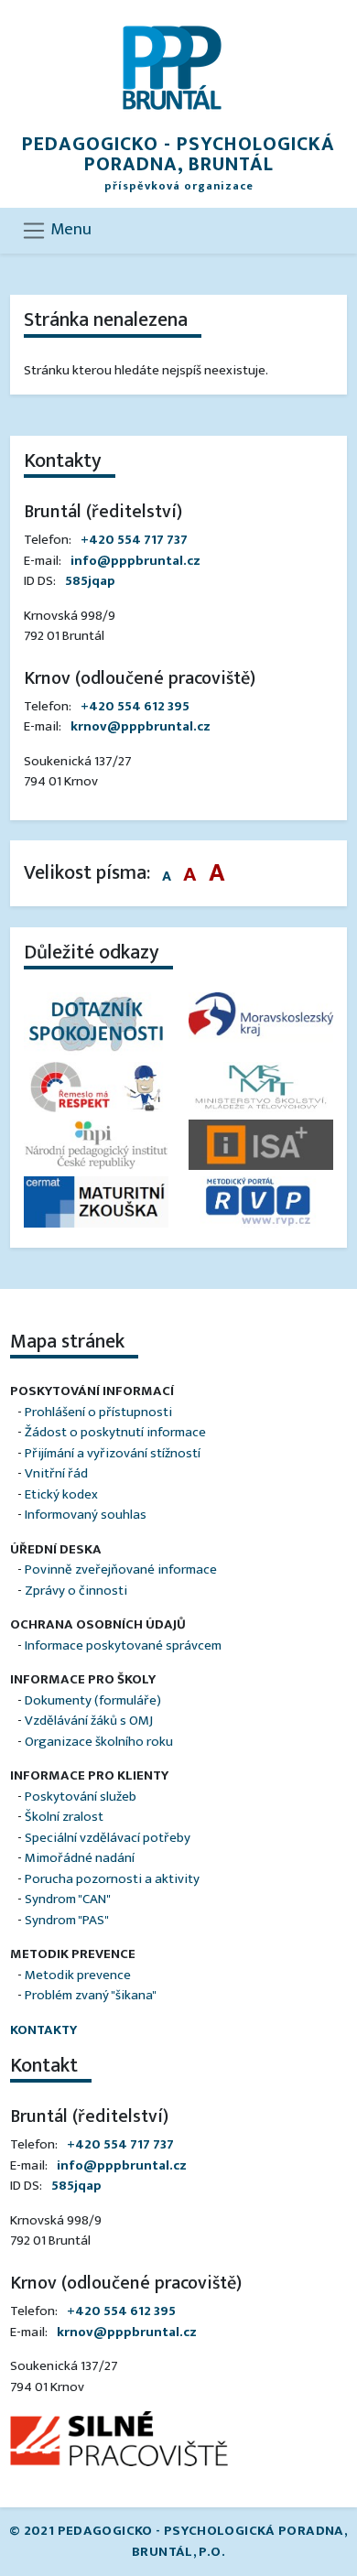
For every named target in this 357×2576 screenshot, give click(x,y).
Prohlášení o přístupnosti (98, 1412)
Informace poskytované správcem (123, 1645)
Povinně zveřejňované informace (121, 1569)
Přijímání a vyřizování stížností (113, 1453)
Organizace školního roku (99, 1742)
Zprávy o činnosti (76, 1591)
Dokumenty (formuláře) (93, 1700)
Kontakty (43, 2030)
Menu (69, 229)
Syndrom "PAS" (67, 1920)
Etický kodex (61, 1494)
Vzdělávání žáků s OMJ (89, 1721)
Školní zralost (64, 1817)
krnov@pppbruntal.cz (141, 726)
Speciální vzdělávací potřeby (108, 1838)
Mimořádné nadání (80, 1858)
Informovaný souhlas (86, 1515)
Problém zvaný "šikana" (91, 1995)
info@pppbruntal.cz (135, 561)
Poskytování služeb (81, 1797)
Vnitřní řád (56, 1473)
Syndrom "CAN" (68, 1899)
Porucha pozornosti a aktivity (112, 1879)
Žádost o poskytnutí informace (115, 1432)
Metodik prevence (78, 1975)
